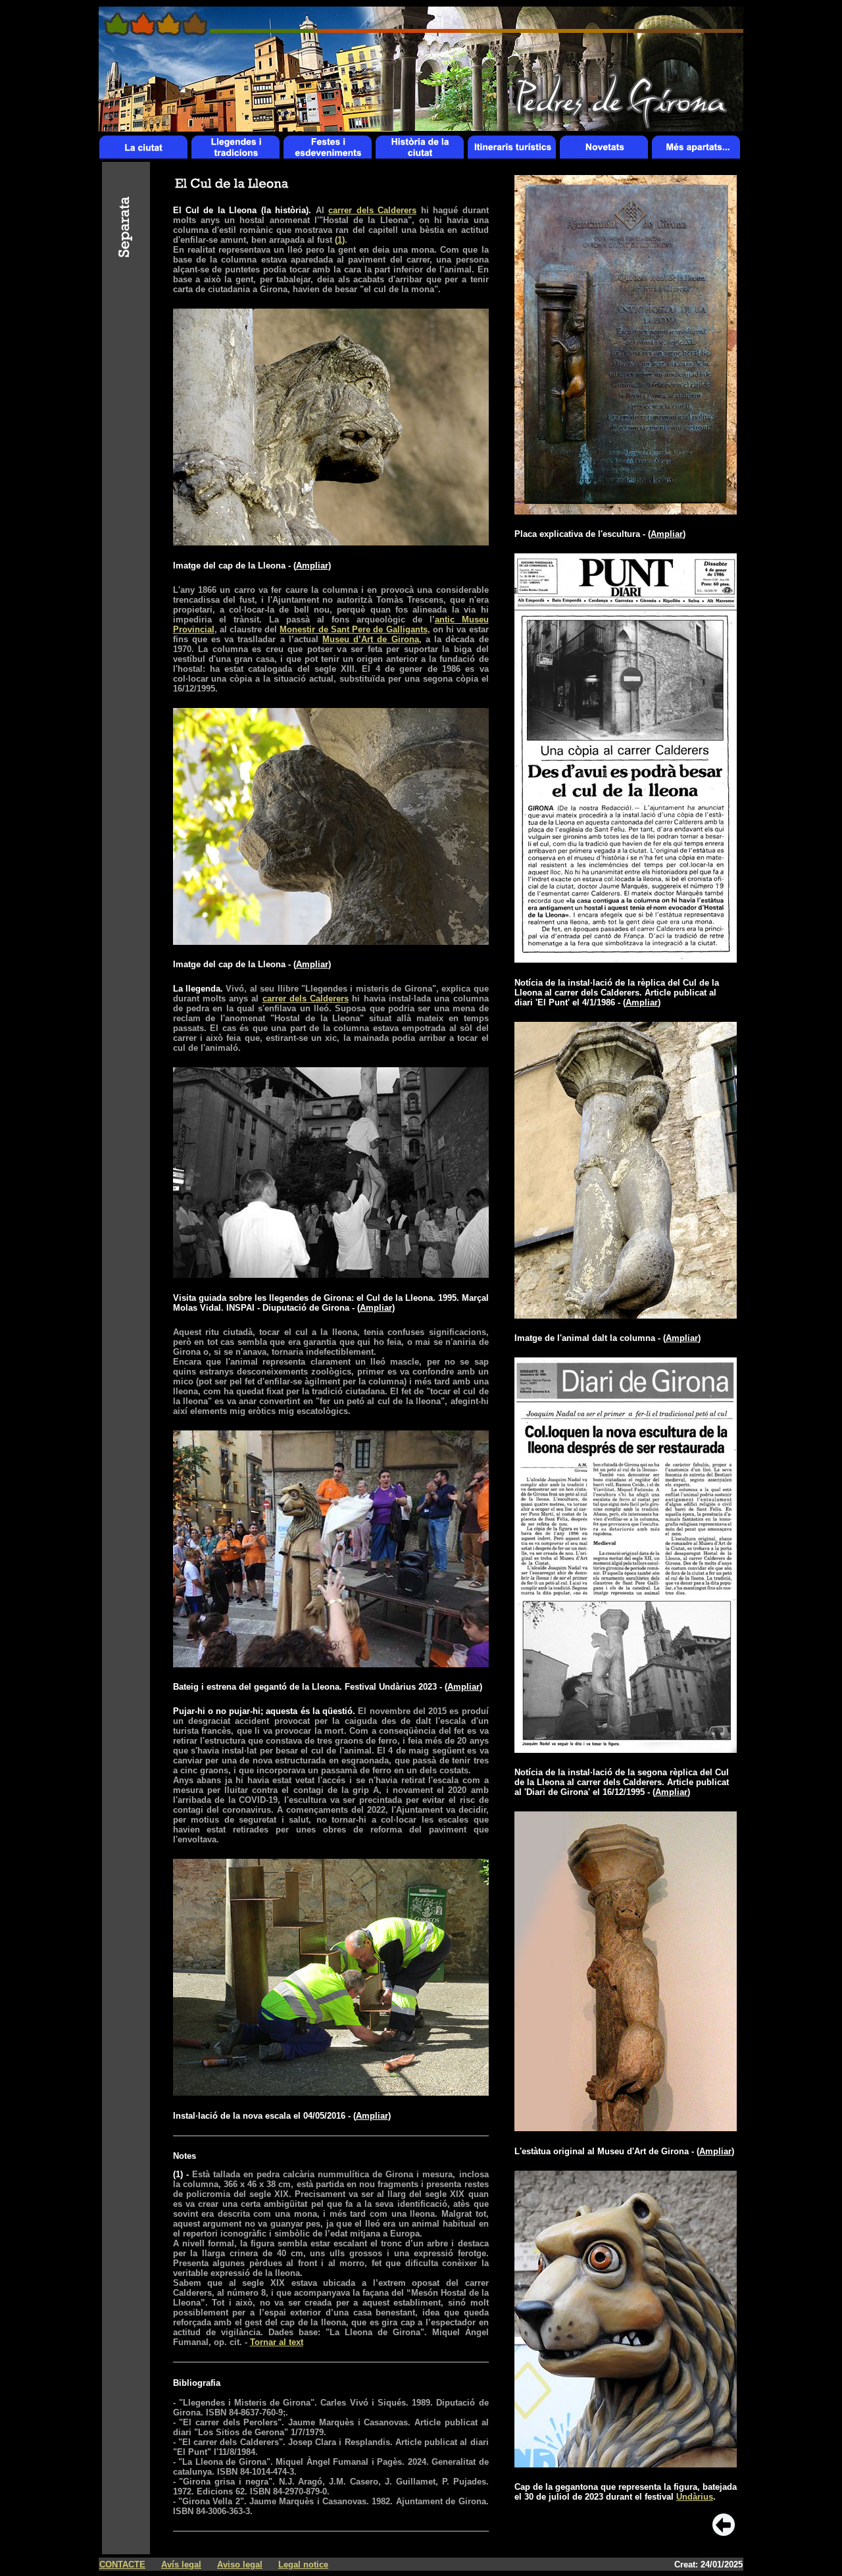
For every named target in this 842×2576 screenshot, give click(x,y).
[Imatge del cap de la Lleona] (331, 542)
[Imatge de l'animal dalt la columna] (626, 1315)
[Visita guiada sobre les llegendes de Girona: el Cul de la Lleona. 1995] (331, 1274)
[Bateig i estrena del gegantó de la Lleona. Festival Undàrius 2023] (331, 1664)
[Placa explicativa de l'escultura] (626, 511)
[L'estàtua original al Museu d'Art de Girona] (626, 2128)
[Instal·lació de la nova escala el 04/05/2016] (331, 2092)
